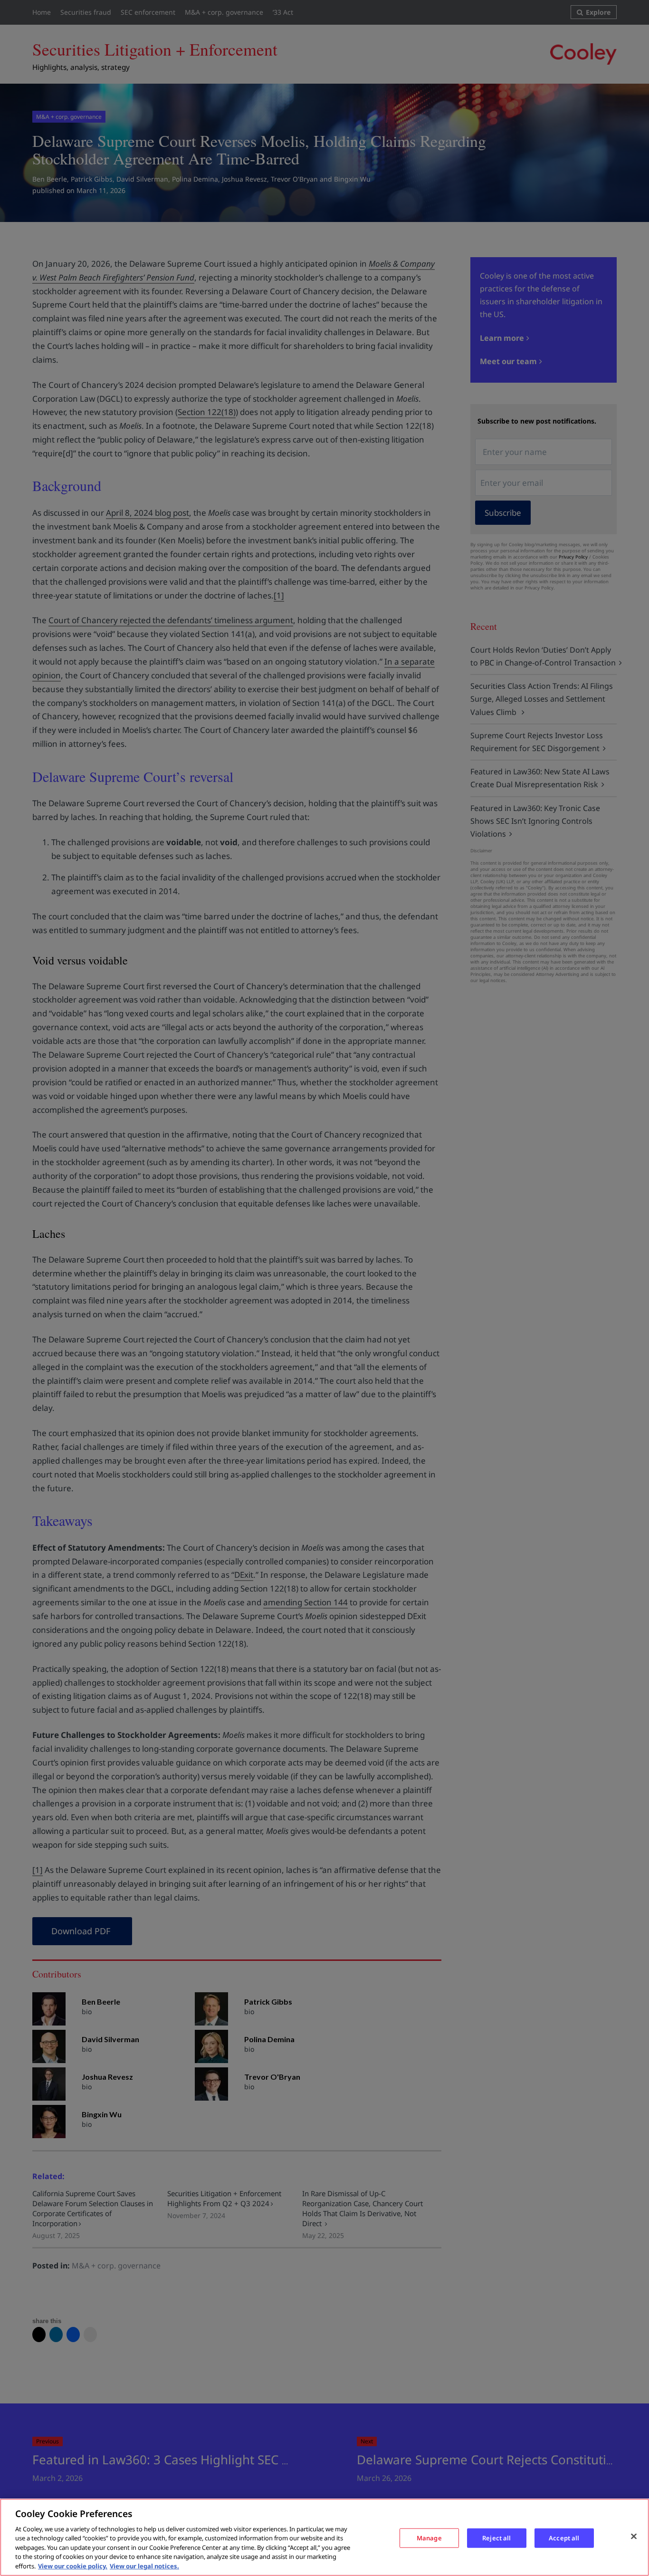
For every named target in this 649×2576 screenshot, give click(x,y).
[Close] (634, 2536)
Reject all (496, 2537)
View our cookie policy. (73, 2566)
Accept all (564, 2537)
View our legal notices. (144, 2566)
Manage (429, 2537)
